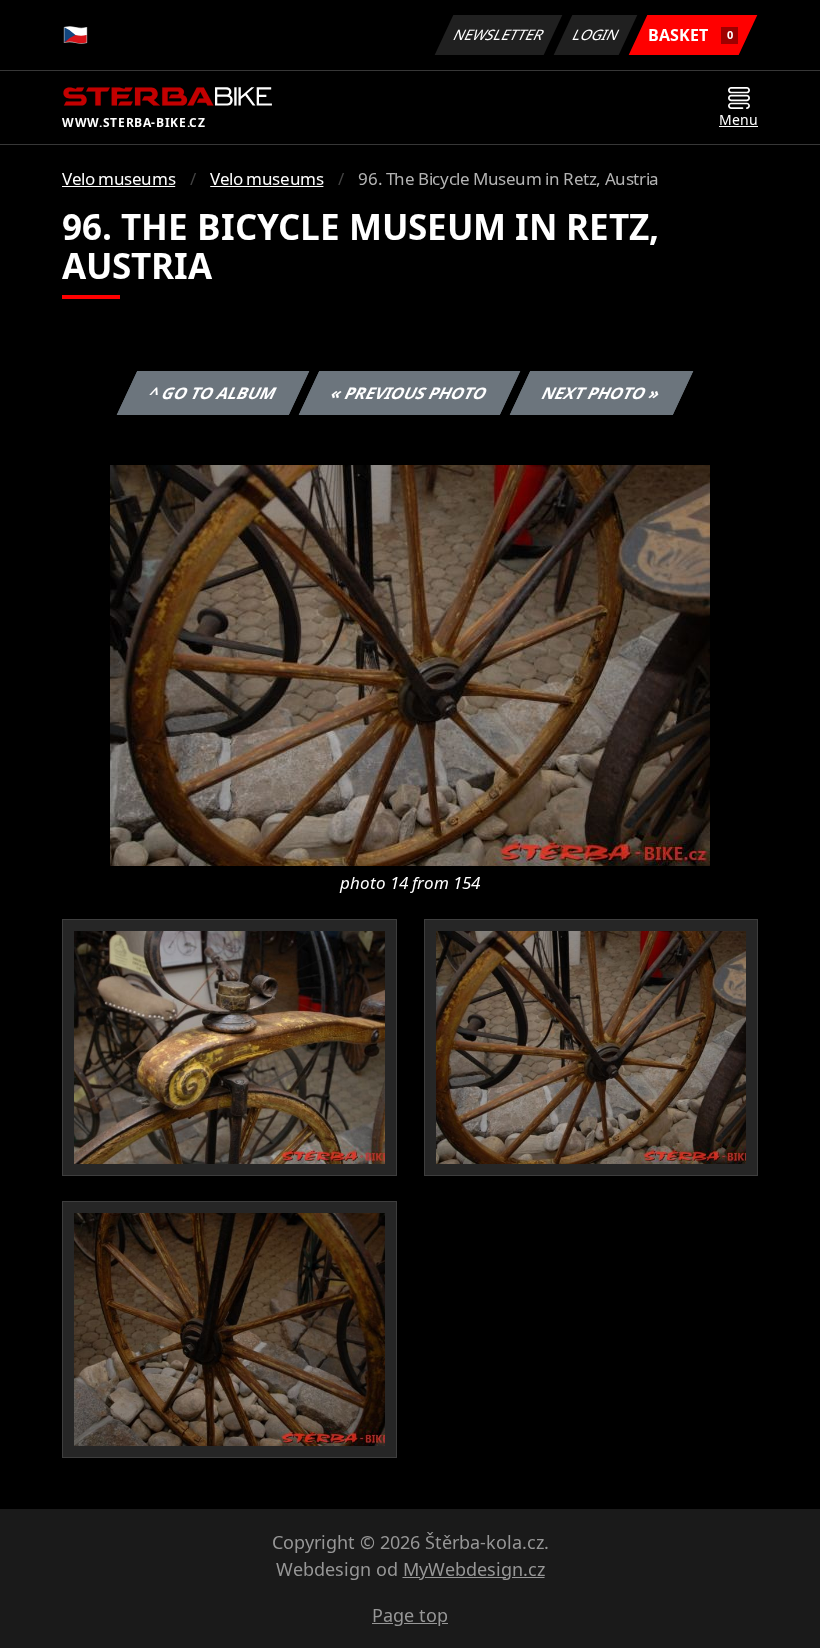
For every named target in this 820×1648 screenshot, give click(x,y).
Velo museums (118, 178)
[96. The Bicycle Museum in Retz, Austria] (410, 664)
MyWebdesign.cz (474, 1569)
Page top (410, 1615)
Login (596, 34)
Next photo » (601, 393)
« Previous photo (409, 393)
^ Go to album (213, 393)
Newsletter (499, 34)
